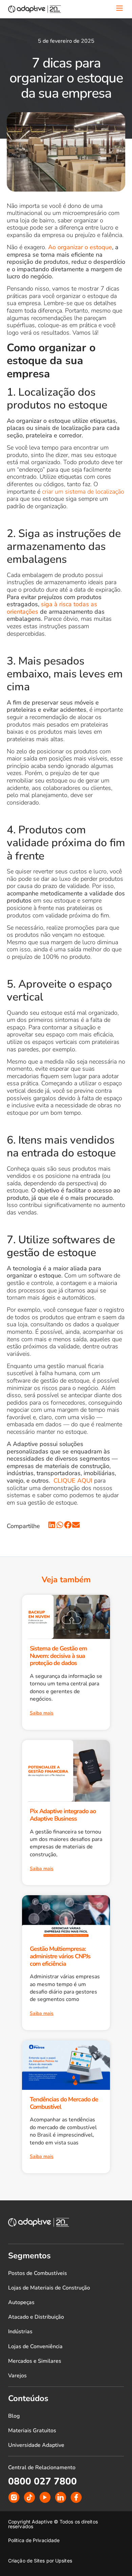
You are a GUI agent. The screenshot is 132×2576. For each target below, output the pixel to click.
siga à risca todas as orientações (52, 608)
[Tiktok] (29, 2497)
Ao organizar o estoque (80, 247)
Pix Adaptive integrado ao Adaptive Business (63, 1815)
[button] (52, 1525)
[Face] (76, 2497)
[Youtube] (45, 2497)
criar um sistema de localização (83, 492)
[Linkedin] (61, 2497)
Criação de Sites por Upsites (40, 2561)
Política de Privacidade (34, 2540)
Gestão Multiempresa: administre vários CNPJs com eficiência (60, 1956)
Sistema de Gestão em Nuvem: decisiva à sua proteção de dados (58, 1656)
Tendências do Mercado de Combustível (64, 2103)
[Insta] (14, 2497)
